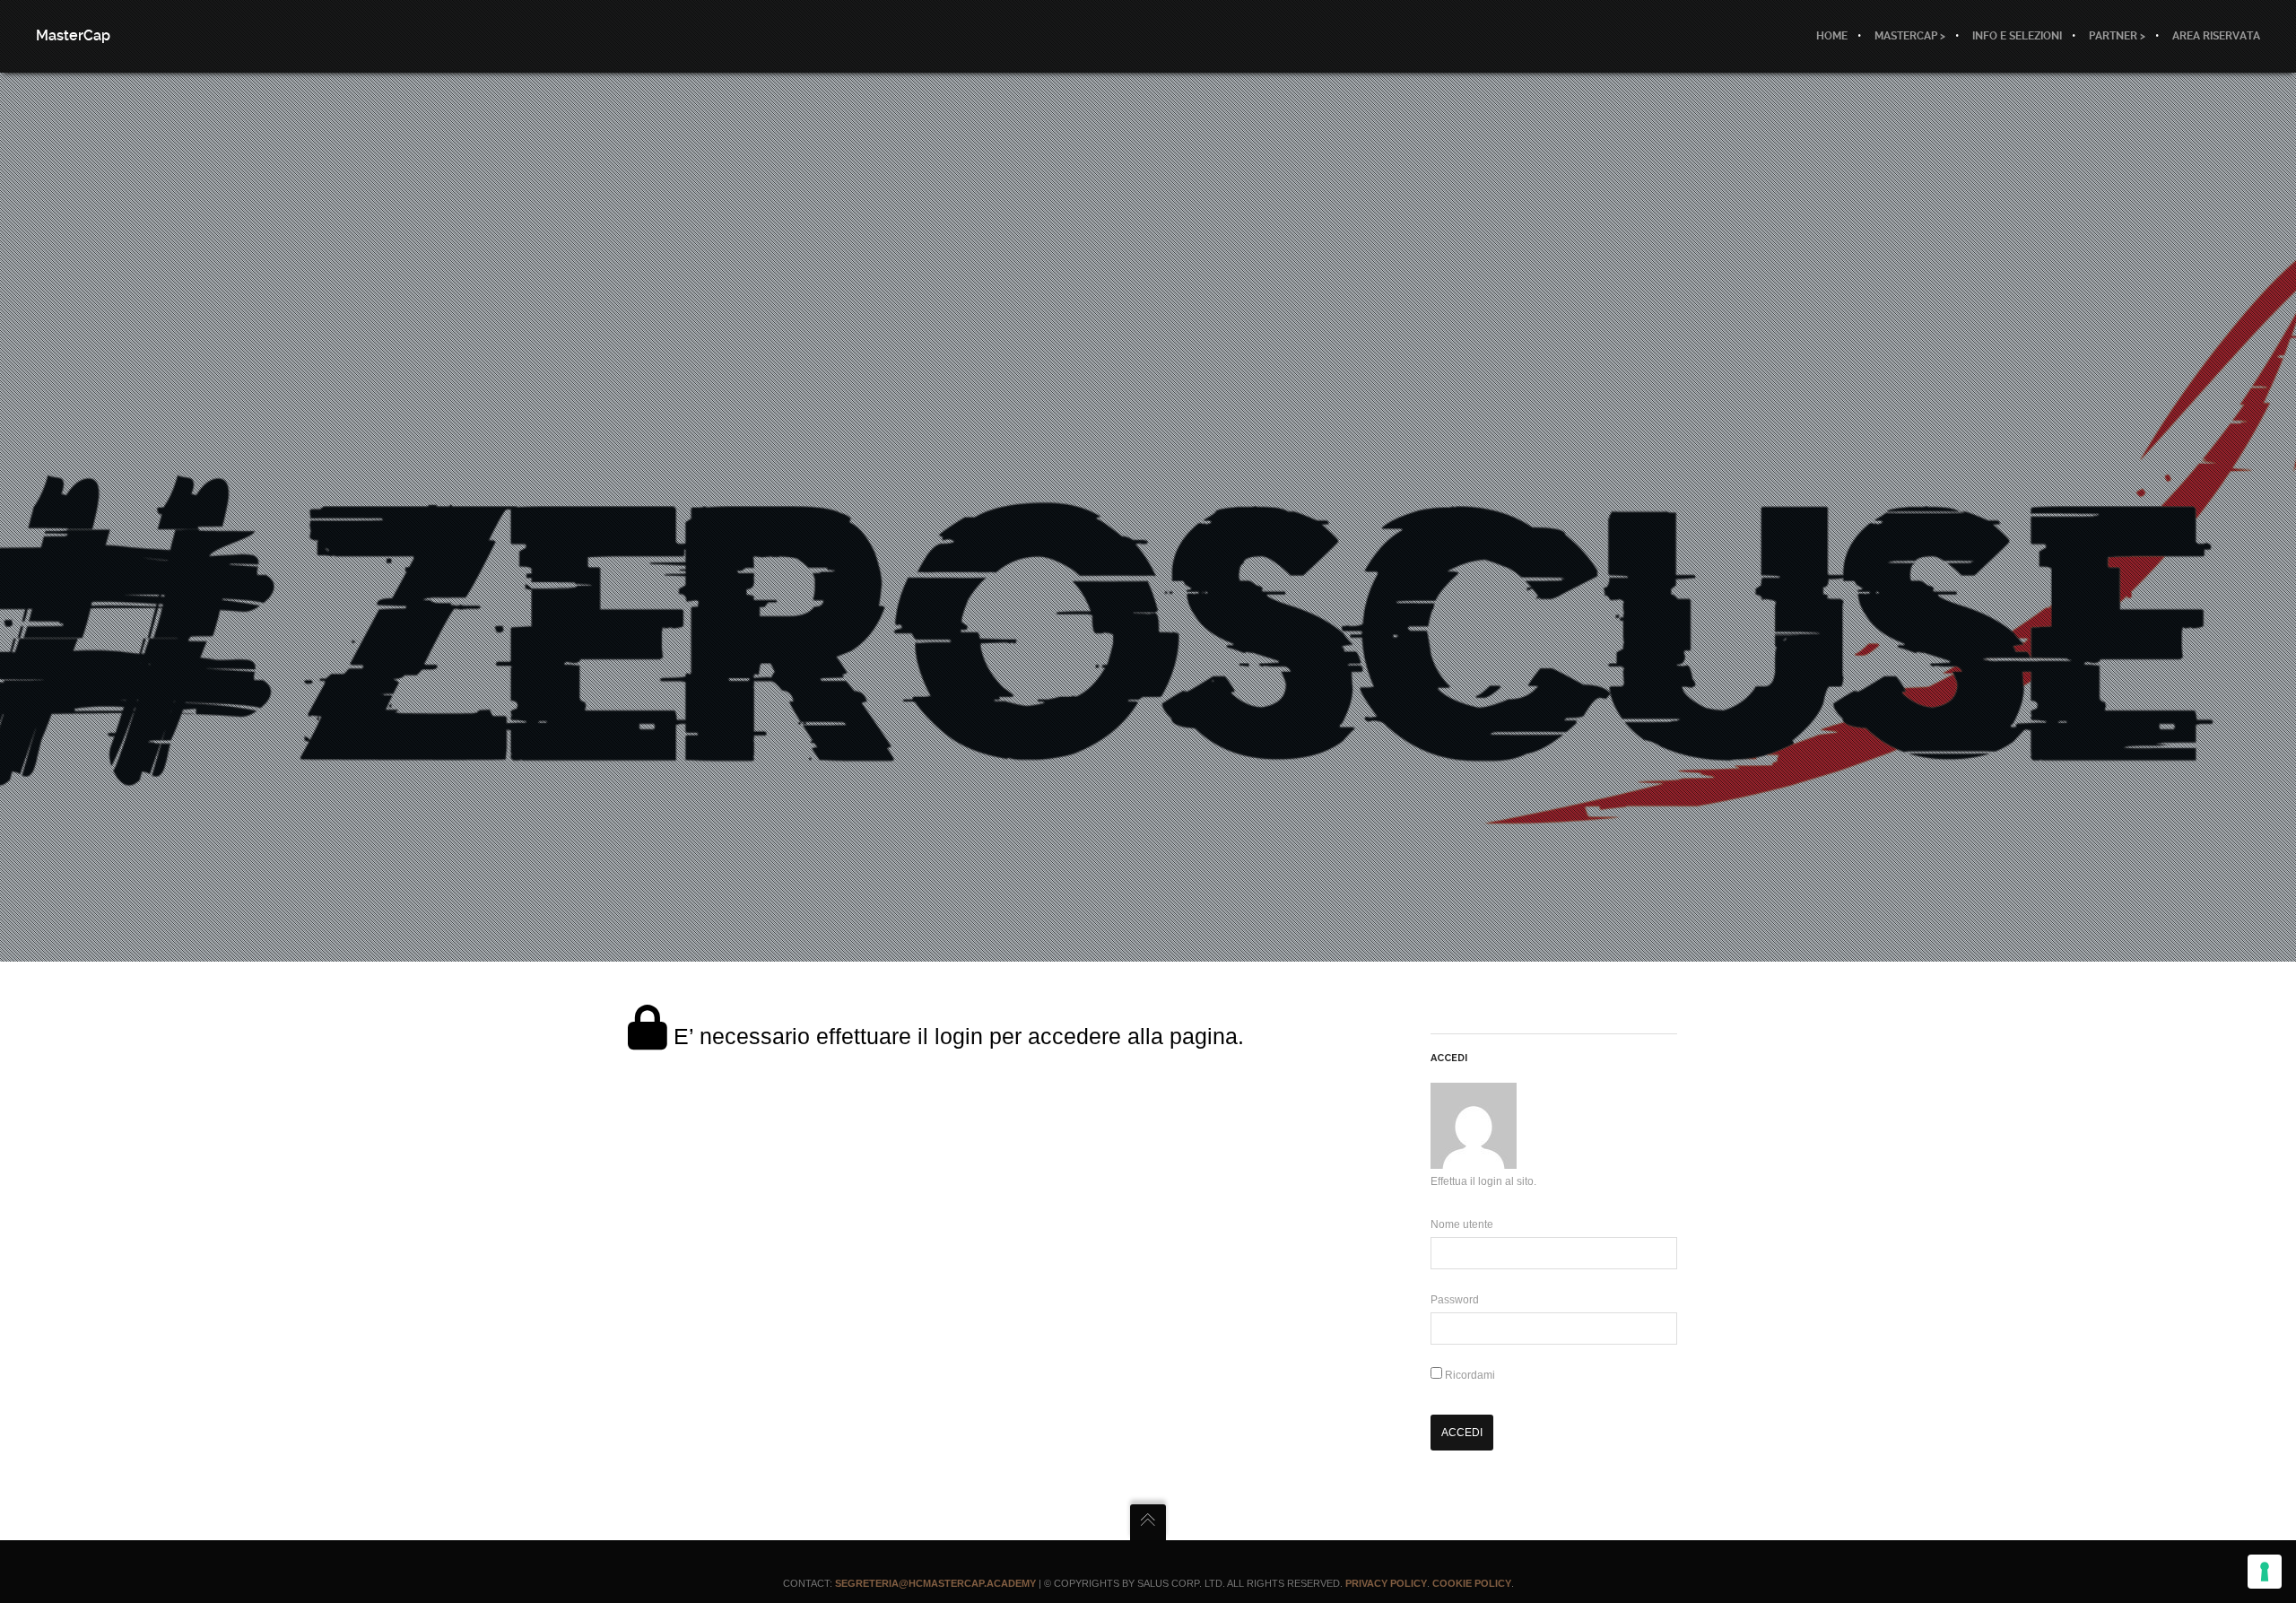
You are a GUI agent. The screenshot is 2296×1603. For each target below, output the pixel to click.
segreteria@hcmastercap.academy (935, 1583)
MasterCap (73, 35)
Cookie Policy (1472, 1583)
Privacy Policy (1386, 1583)
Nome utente (1462, 1224)
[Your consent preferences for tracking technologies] (2265, 1572)
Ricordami (1469, 1375)
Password (1455, 1300)
